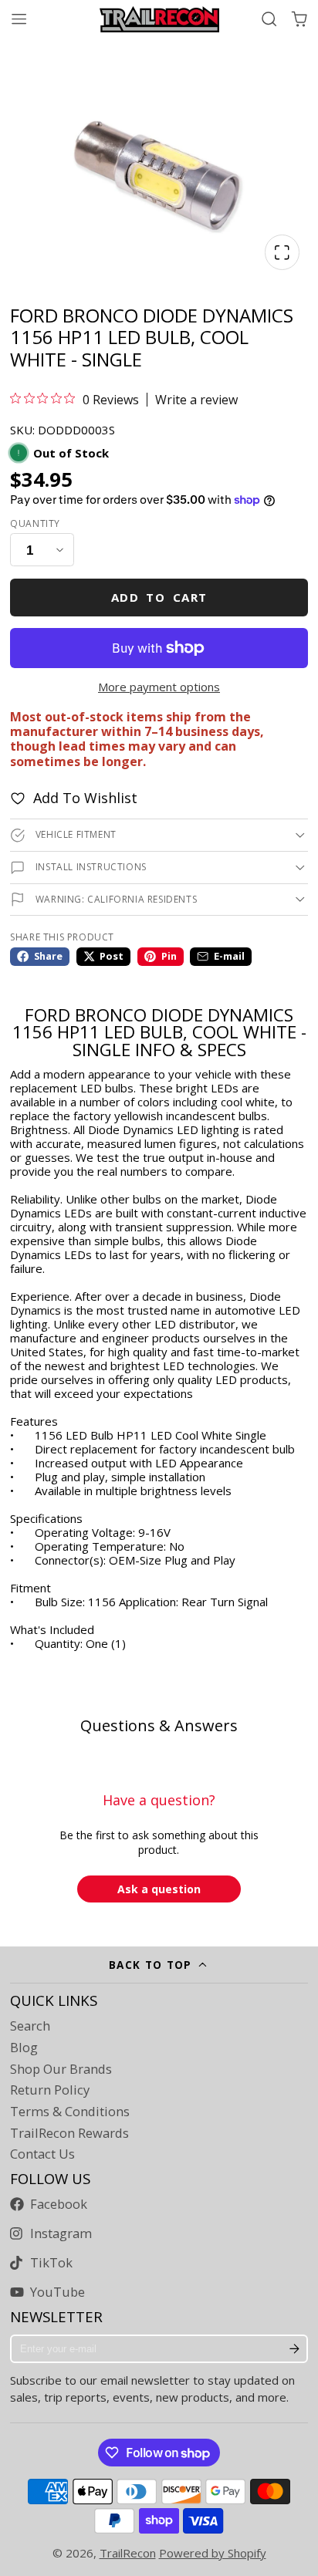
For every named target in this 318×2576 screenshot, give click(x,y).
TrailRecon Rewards (69, 2133)
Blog (24, 2048)
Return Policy (50, 2090)
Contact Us (42, 2154)
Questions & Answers (159, 1725)
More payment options (159, 687)
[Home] (159, 19)
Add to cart (159, 597)
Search (30, 2026)
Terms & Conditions (70, 2112)
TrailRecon (128, 2553)
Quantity (35, 524)
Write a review (196, 400)
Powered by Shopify (213, 2553)
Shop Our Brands (61, 2069)
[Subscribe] (294, 2349)
